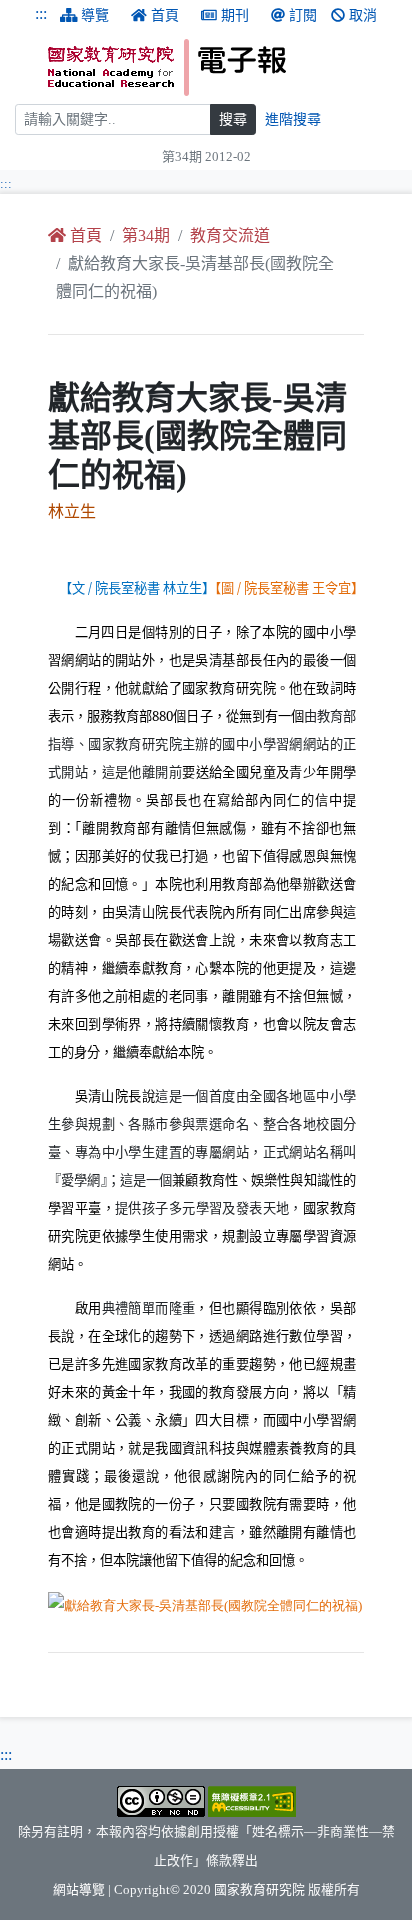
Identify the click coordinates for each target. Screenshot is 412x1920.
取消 (363, 15)
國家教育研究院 (259, 1890)
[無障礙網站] (252, 1800)
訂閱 (303, 15)
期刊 (235, 15)
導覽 (95, 15)
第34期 (146, 235)
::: (41, 13)
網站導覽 (79, 1890)
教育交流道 (230, 235)
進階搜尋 (293, 119)
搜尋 (233, 119)
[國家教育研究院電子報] (222, 67)
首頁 (165, 15)
